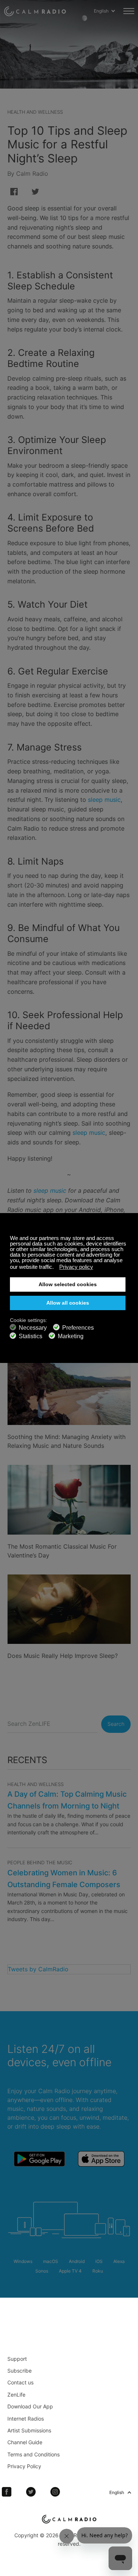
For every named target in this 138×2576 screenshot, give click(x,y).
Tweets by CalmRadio (38, 1969)
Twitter (31, 2492)
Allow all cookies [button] (68, 1303)
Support (17, 2359)
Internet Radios (26, 2419)
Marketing (71, 1336)
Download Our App (30, 2406)
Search (116, 1724)
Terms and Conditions (33, 2454)
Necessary (33, 1328)
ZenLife (16, 2395)
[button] (56, 1268)
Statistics (31, 1336)
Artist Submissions (29, 2430)
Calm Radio (35, 11)
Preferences (78, 1328)
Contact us (20, 2382)
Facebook (7, 2492)
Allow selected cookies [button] (68, 1284)
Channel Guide (25, 2442)
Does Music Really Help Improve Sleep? (63, 1656)
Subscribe (20, 2371)
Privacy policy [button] (76, 1267)
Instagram (55, 2492)
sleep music (104, 800)
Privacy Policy (24, 2466)
